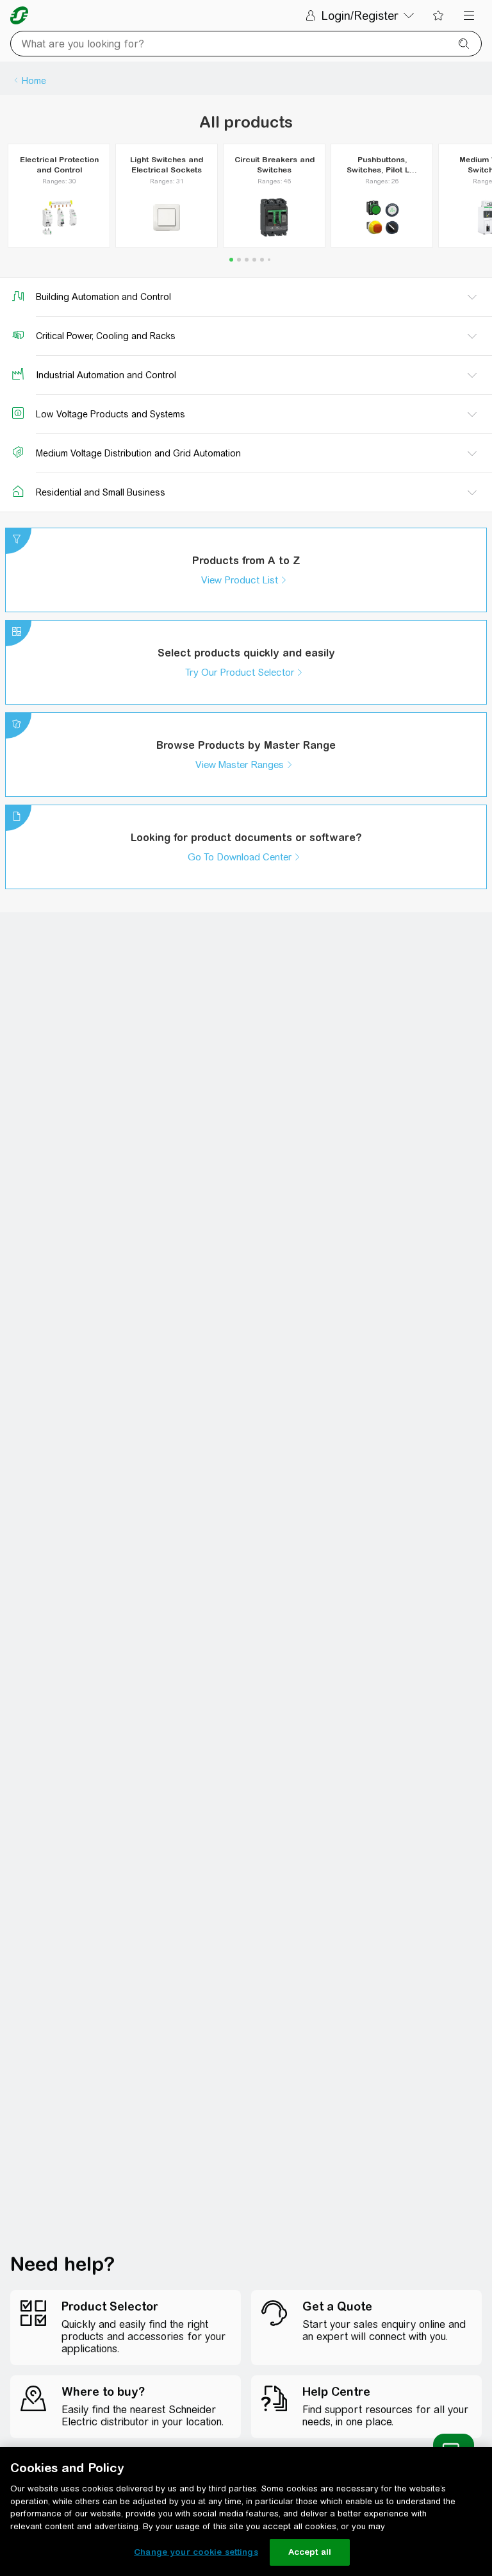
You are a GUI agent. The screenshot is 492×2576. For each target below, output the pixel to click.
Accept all (310, 2552)
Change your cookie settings (196, 2552)
